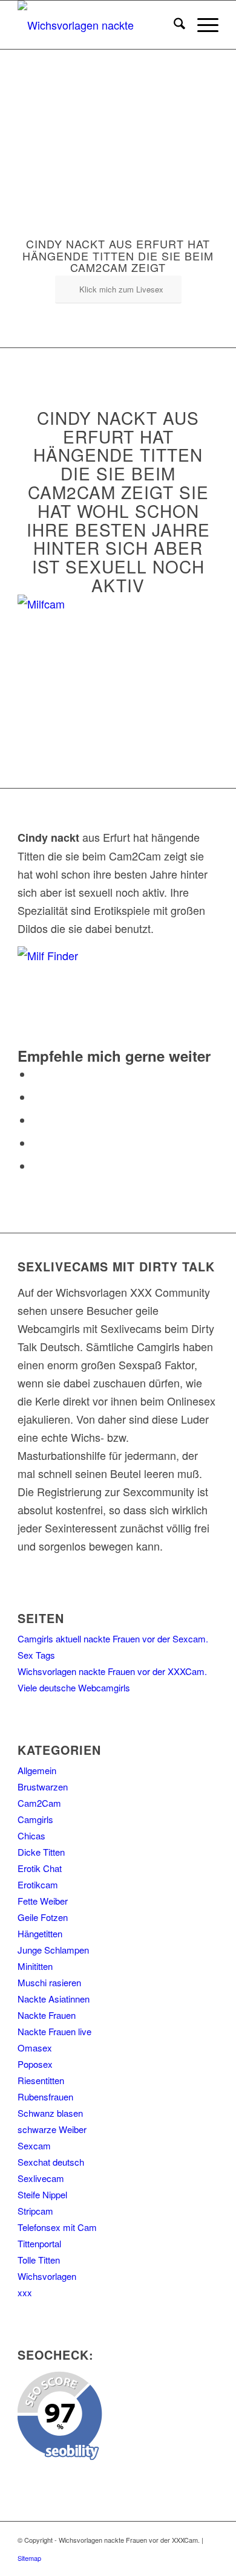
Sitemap (29, 2558)
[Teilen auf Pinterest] (37, 1143)
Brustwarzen (43, 1787)
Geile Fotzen (43, 1917)
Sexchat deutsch (51, 2162)
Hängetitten (40, 1933)
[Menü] (202, 25)
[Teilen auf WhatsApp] (37, 1120)
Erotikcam (38, 1884)
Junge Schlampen (53, 1950)
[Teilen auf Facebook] (37, 1074)
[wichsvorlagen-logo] (98, 25)
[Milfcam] (93, 604)
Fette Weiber (43, 1901)
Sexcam (34, 2145)
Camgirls (35, 1819)
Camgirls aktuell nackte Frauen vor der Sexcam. (113, 1638)
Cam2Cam (39, 1803)
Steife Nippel (42, 2194)
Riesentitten (41, 2080)
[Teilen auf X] (37, 1097)
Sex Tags (36, 1655)
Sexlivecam (41, 2178)
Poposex (35, 2064)
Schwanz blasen (50, 2113)
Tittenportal (39, 2243)
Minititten (35, 1966)
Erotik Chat (40, 1868)
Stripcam (35, 2211)
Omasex (35, 2048)
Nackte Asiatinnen (54, 1999)
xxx (25, 2292)
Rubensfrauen (45, 2097)
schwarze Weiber (52, 2129)
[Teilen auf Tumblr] (37, 1166)
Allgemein (37, 1770)
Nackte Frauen (47, 2015)
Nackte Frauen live (54, 2031)
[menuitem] (173, 25)
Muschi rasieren (49, 1982)
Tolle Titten (39, 2260)
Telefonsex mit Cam (57, 2227)
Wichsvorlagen (47, 2276)
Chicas (31, 1835)
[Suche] (173, 25)
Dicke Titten (41, 1852)
